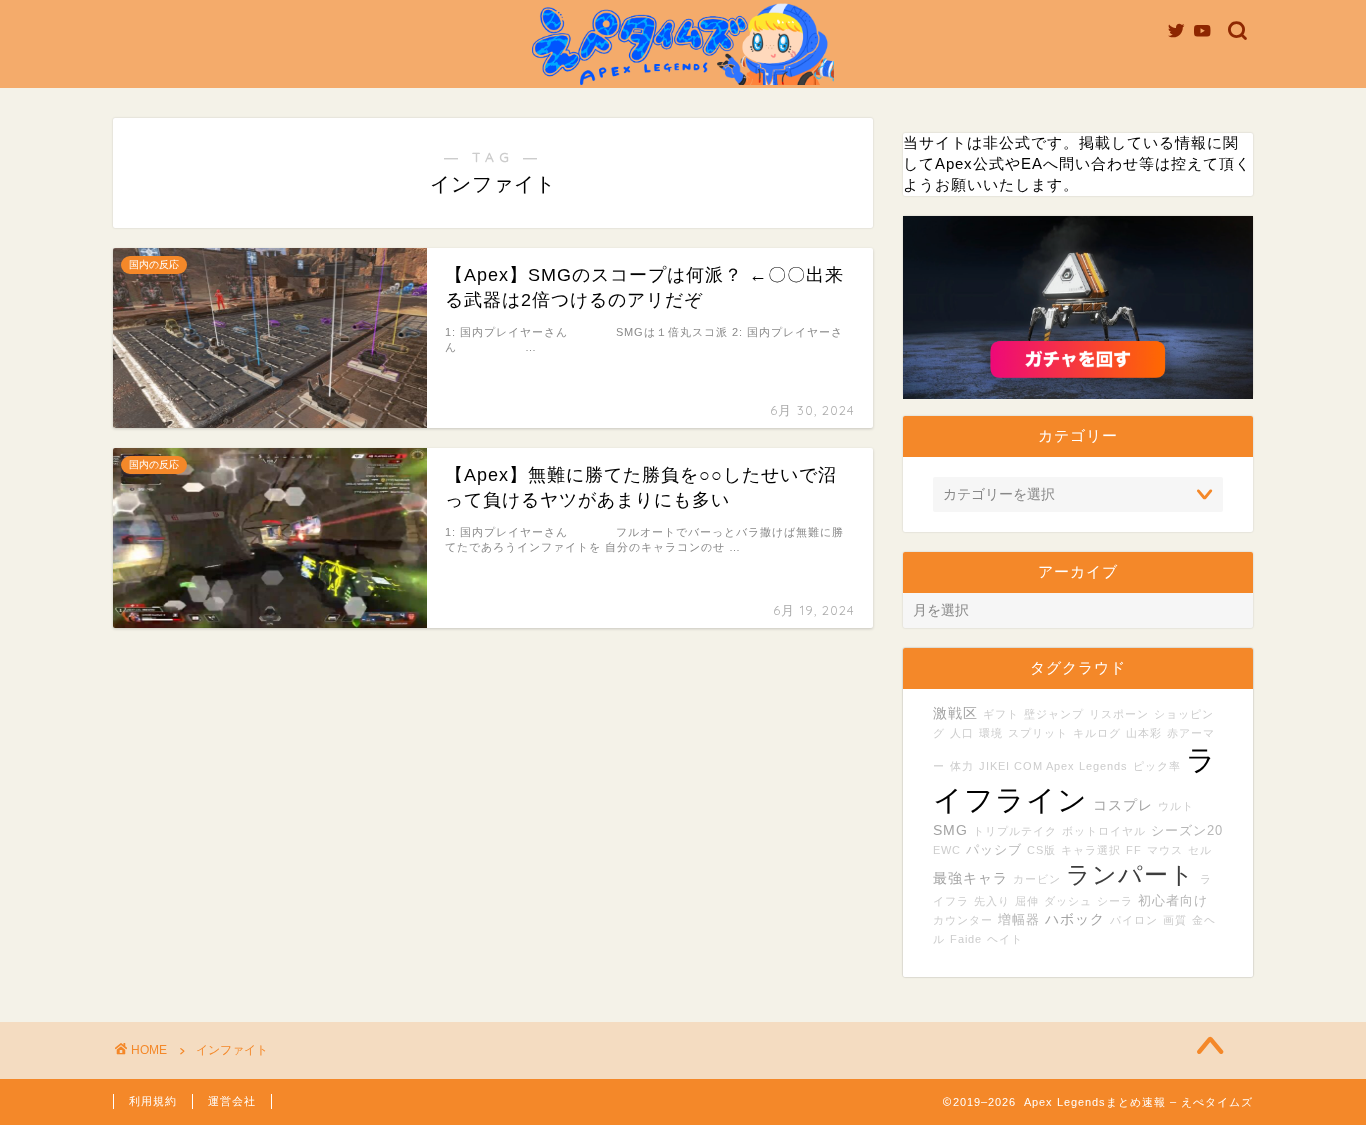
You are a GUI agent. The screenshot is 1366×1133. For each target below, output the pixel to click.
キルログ (1097, 733)
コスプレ (1123, 805)
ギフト (1001, 714)
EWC (947, 850)
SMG (950, 830)
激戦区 (955, 713)
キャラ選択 (1091, 850)
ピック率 (1157, 766)
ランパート (1130, 875)
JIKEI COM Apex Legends (1053, 766)
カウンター (963, 920)
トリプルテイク (1015, 831)
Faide (966, 939)
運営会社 (232, 1101)
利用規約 (153, 1101)
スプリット (1038, 733)
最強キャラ (970, 878)
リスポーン (1119, 714)
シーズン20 (1187, 831)
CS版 (1041, 850)
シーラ (1115, 901)
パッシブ (994, 850)
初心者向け (1173, 901)
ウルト (1176, 806)
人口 (962, 733)
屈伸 (1027, 901)
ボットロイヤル (1104, 831)
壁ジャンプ (1054, 714)
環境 (991, 733)
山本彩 (1144, 733)
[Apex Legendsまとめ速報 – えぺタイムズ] (683, 83)
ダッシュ (1068, 901)
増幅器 (1019, 920)
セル (1200, 850)
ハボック (1075, 919)
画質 (1175, 920)
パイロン (1134, 920)
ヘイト (1005, 939)
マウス (1165, 850)
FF (1134, 850)
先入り (992, 901)
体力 (962, 766)
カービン (1037, 879)
